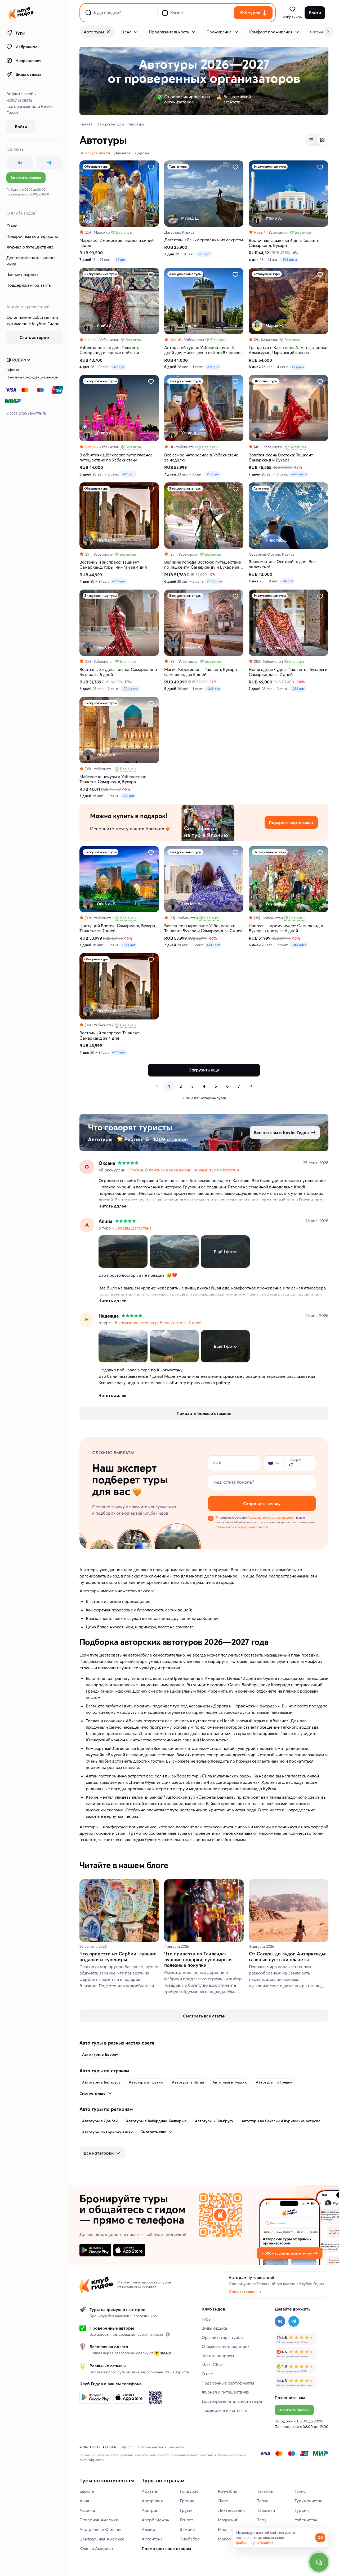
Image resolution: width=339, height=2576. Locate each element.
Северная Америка (99, 2520)
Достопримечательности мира (30, 261)
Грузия (187, 2510)
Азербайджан (155, 2520)
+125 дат (213, 367)
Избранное (26, 47)
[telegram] (49, 163)
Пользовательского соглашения (271, 1517)
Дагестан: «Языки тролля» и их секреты (204, 240)
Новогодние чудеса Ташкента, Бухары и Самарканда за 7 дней (288, 672)
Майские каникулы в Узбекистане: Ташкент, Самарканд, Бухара (113, 779)
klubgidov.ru (96, 2460)
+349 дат (213, 689)
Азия (84, 2501)
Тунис (300, 2491)
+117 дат (118, 367)
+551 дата (214, 581)
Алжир (148, 2529)
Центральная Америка (102, 2539)
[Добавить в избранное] (151, 167)
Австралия (152, 2501)
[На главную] (21, 13)
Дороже (142, 153)
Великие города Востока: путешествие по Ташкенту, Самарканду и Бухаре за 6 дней (203, 565)
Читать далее (112, 1206)
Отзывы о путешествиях (226, 2346)
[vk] (20, 163)
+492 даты (299, 474)
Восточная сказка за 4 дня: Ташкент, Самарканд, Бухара (284, 243)
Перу (261, 2520)
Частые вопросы (22, 274)
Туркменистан (308, 2501)
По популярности (95, 153)
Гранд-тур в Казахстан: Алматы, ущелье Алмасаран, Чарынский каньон (288, 350)
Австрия (150, 2510)
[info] (168, 2334)
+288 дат (298, 689)
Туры (20, 33)
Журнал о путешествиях (30, 247)
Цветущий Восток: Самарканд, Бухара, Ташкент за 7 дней (118, 928)
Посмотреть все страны (166, 2548)
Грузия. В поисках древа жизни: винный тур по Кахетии (184, 1170)
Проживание (219, 32)
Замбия (187, 2529)
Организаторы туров (222, 2337)
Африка (87, 2510)
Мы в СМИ (212, 2365)
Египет (186, 2520)
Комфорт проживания (271, 32)
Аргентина (152, 2539)
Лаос (223, 2501)
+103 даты (289, 260)
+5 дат (121, 260)
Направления (28, 60)
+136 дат (204, 254)
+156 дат (213, 474)
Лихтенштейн (231, 2510)
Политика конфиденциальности (32, 377)
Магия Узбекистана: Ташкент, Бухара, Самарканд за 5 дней (201, 672)
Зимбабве (190, 2539)
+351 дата (299, 945)
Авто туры (94, 32)
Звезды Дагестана (133, 1228)
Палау (262, 2501)
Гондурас (189, 2491)
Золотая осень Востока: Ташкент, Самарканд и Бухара (281, 457)
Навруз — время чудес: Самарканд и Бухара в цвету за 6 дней (286, 928)
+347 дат (213, 945)
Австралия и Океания (101, 2529)
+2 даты (298, 367)
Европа (87, 2491)
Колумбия (228, 2491)
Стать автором (242, 2292)
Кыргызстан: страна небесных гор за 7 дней (158, 1323)
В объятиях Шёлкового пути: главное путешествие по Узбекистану (116, 457)
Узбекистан (306, 2520)
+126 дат (128, 796)
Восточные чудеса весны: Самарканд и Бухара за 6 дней (118, 672)
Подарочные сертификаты (32, 236)
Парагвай (266, 2510)
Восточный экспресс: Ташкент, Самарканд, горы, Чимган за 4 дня (113, 565)
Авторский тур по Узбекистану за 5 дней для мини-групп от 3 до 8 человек (204, 350)
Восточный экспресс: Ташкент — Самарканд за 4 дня (112, 1035)
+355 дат (129, 945)
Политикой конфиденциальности (243, 1527)
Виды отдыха (28, 74)
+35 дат (287, 581)
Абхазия (150, 2491)
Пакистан (266, 2491)
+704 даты (130, 689)
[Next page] (251, 1086)
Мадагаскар (230, 2529)
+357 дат (119, 581)
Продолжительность (169, 32)
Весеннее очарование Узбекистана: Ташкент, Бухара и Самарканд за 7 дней (203, 928)
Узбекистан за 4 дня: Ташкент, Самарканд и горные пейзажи (109, 350)
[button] (271, 1463)
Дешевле (122, 153)
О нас (12, 226)
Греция (187, 2501)
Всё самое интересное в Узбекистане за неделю (201, 457)
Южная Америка (96, 2548)
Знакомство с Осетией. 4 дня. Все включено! (282, 564)
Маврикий (228, 2520)
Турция (302, 2510)
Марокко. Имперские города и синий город (117, 243)
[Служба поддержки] (319, 2562)
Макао (224, 2539)
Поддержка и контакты (29, 285)
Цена (126, 32)
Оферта (13, 370)
